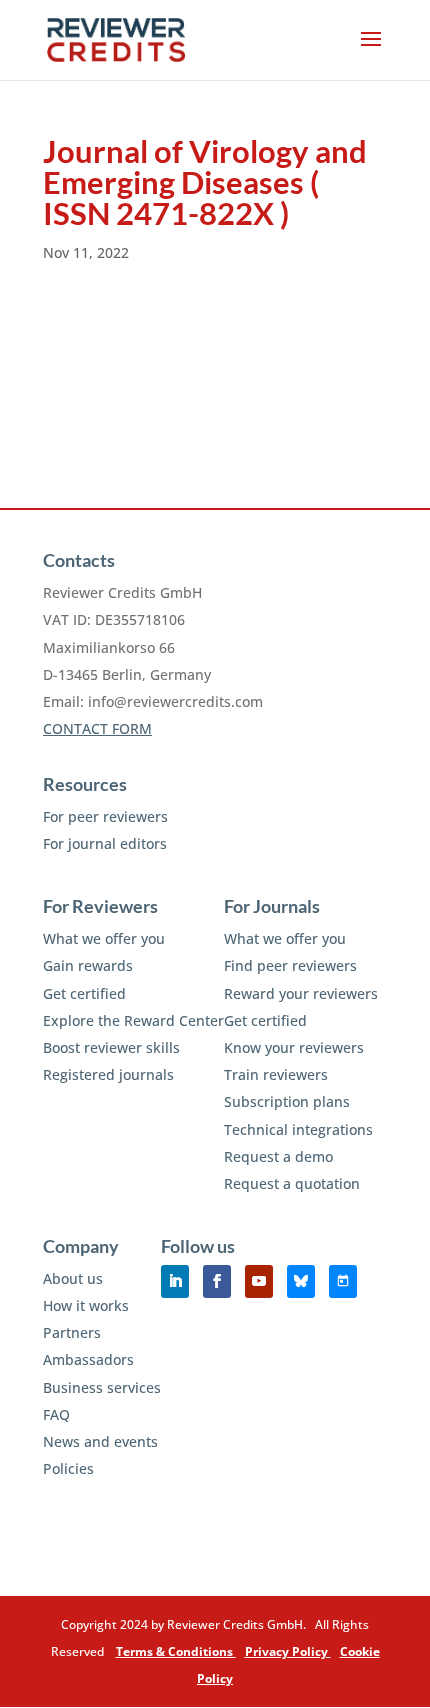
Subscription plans (287, 1101)
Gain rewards (88, 965)
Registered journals (108, 1074)
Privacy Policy (288, 1651)
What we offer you (104, 938)
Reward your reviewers (301, 993)
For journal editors (105, 843)
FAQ (56, 1414)
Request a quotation (292, 1183)
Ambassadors (88, 1359)
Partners (72, 1332)
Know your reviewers (294, 1047)
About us (73, 1278)
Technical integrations (298, 1129)
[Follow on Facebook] (217, 1281)
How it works (86, 1305)
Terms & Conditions (176, 1651)
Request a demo (278, 1156)
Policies (68, 1468)
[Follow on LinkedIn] (175, 1281)
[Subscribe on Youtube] (259, 1281)
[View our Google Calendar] (343, 1281)
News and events (100, 1441)
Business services (102, 1387)
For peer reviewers (105, 816)
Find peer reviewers (290, 965)
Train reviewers (276, 1074)
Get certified (84, 993)
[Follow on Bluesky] (301, 1281)
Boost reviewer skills (111, 1047)
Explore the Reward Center (133, 1020)
